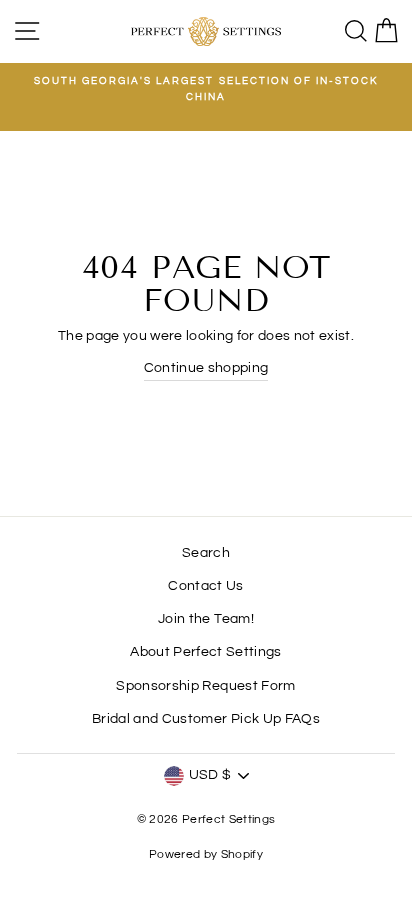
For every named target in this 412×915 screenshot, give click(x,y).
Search (206, 553)
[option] (206, 89)
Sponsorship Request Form (205, 686)
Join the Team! (206, 619)
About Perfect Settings (205, 652)
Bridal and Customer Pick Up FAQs (206, 719)
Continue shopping (206, 368)
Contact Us (205, 586)
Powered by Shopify (206, 854)
